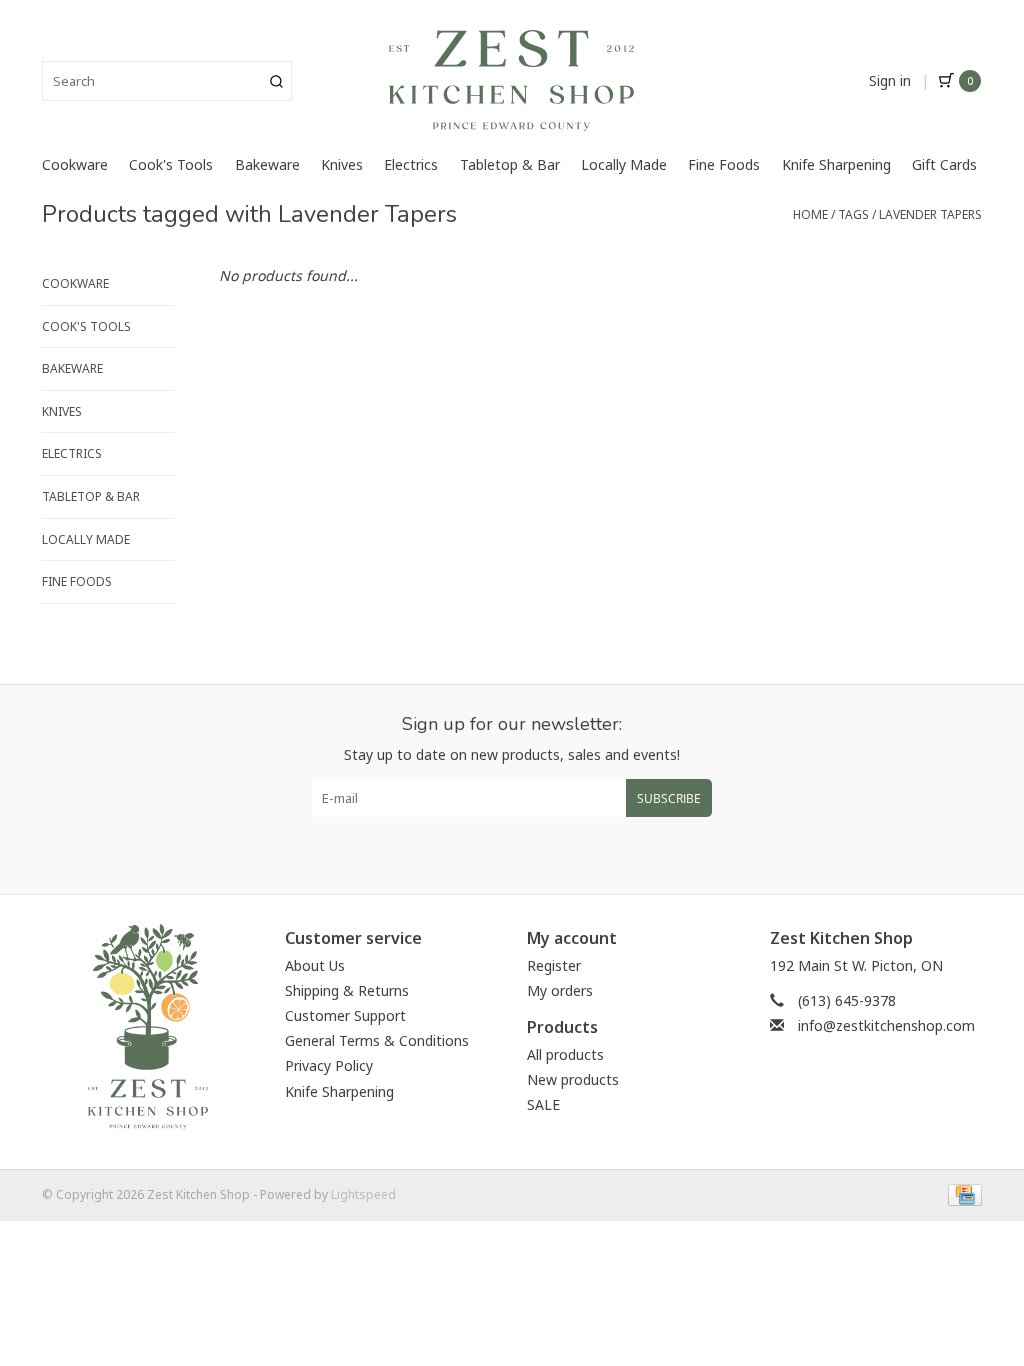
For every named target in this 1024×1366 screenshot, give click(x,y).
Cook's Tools (171, 164)
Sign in (890, 80)
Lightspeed (363, 1194)
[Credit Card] (961, 1193)
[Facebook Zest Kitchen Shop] (494, 848)
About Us (315, 965)
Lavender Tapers (930, 214)
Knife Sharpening (836, 164)
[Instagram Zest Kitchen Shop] (530, 848)
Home (810, 214)
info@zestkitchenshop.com (886, 1025)
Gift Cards (944, 164)
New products (573, 1079)
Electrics (411, 164)
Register (554, 965)
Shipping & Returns (347, 990)
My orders (560, 990)
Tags (853, 214)
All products (565, 1054)
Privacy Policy (329, 1065)
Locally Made (624, 164)
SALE (543, 1104)
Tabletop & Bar (510, 164)
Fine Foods (724, 164)
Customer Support (345, 1015)
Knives (342, 164)
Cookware (75, 164)
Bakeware (267, 164)
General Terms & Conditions (377, 1040)
